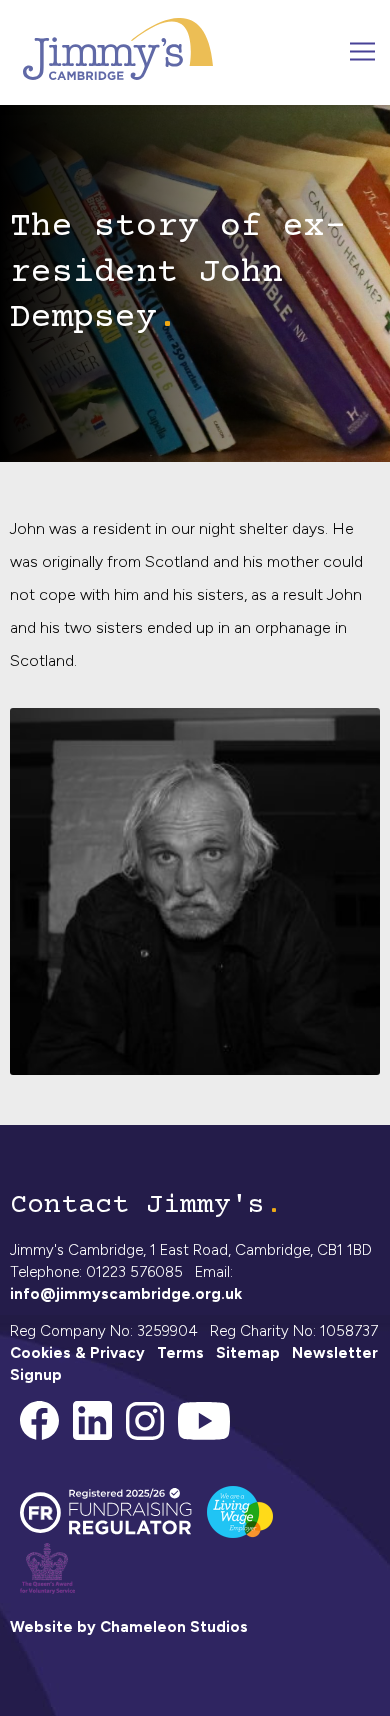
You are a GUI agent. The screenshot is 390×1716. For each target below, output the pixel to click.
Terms (180, 1353)
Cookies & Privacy (77, 1353)
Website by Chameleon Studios (129, 1627)
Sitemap (248, 1353)
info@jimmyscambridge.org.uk (126, 1294)
